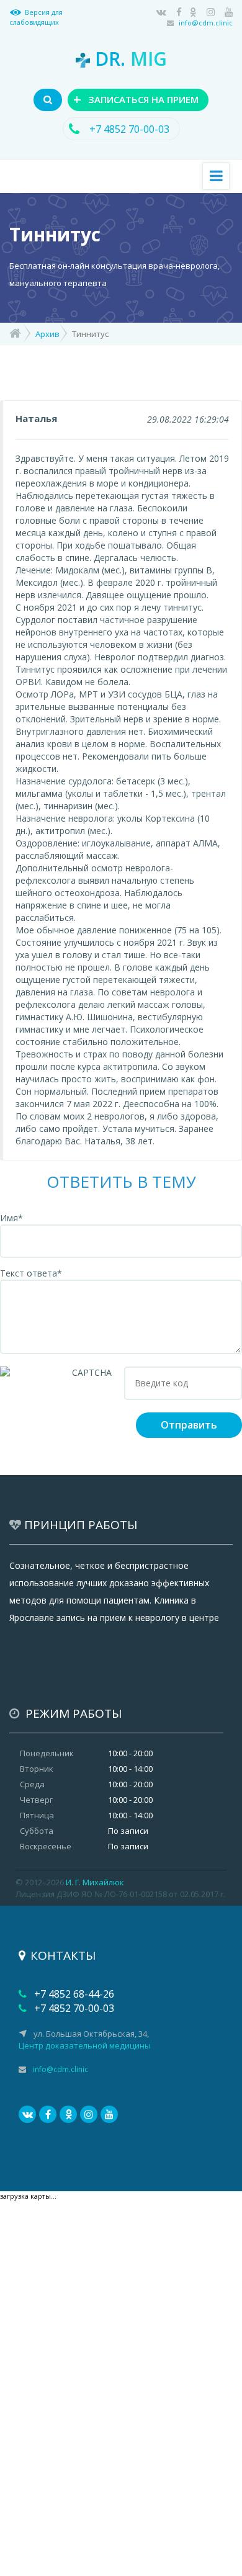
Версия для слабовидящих (36, 17)
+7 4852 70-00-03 (128, 129)
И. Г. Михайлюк (95, 1882)
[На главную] (15, 332)
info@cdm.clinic (206, 23)
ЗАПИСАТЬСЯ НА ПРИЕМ (136, 99)
